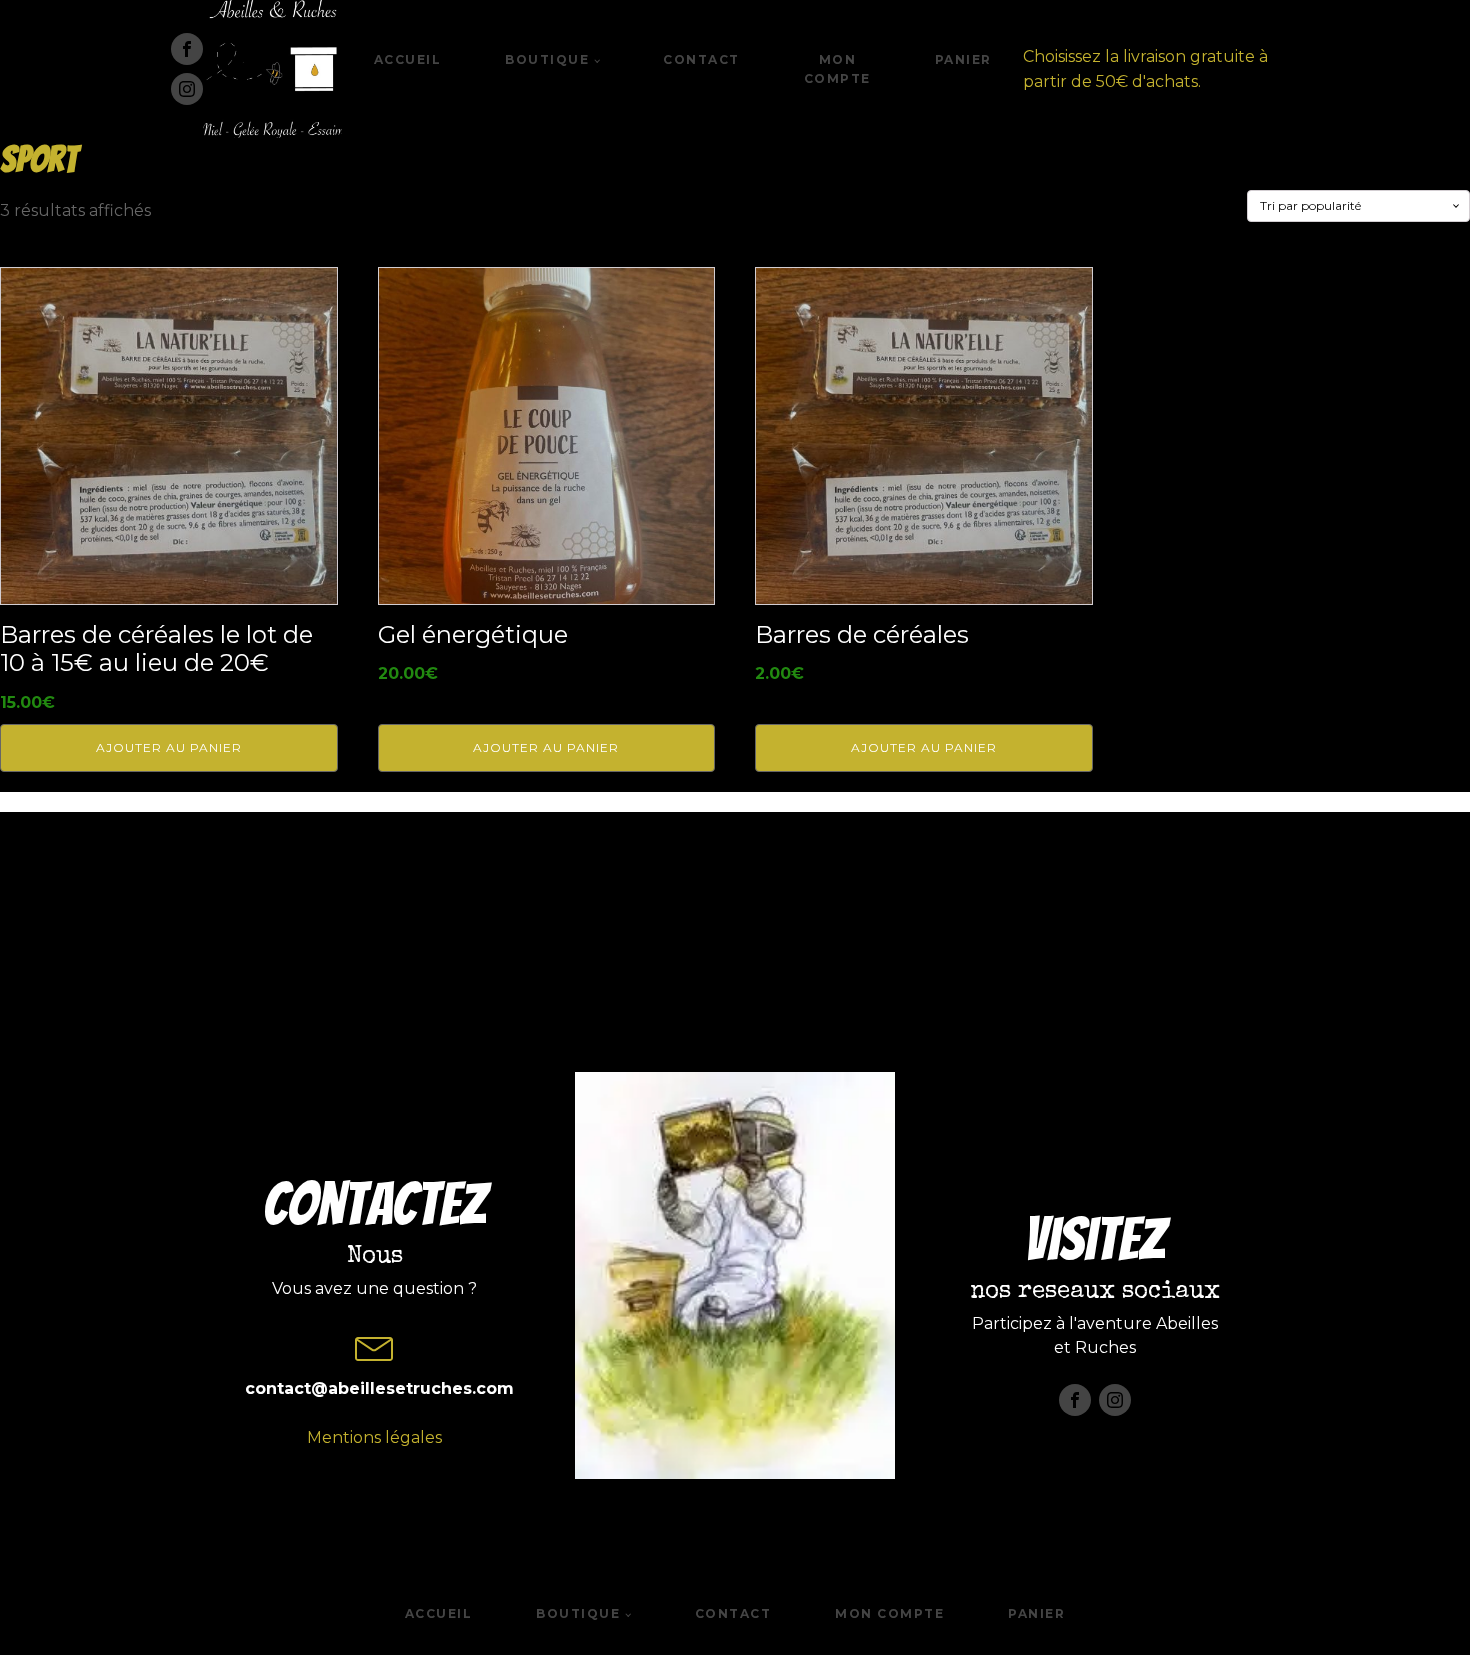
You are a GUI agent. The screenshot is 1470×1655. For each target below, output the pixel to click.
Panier (963, 59)
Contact (701, 59)
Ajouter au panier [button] (169, 747)
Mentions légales (374, 1437)
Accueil (408, 59)
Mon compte (837, 69)
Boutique (547, 59)
